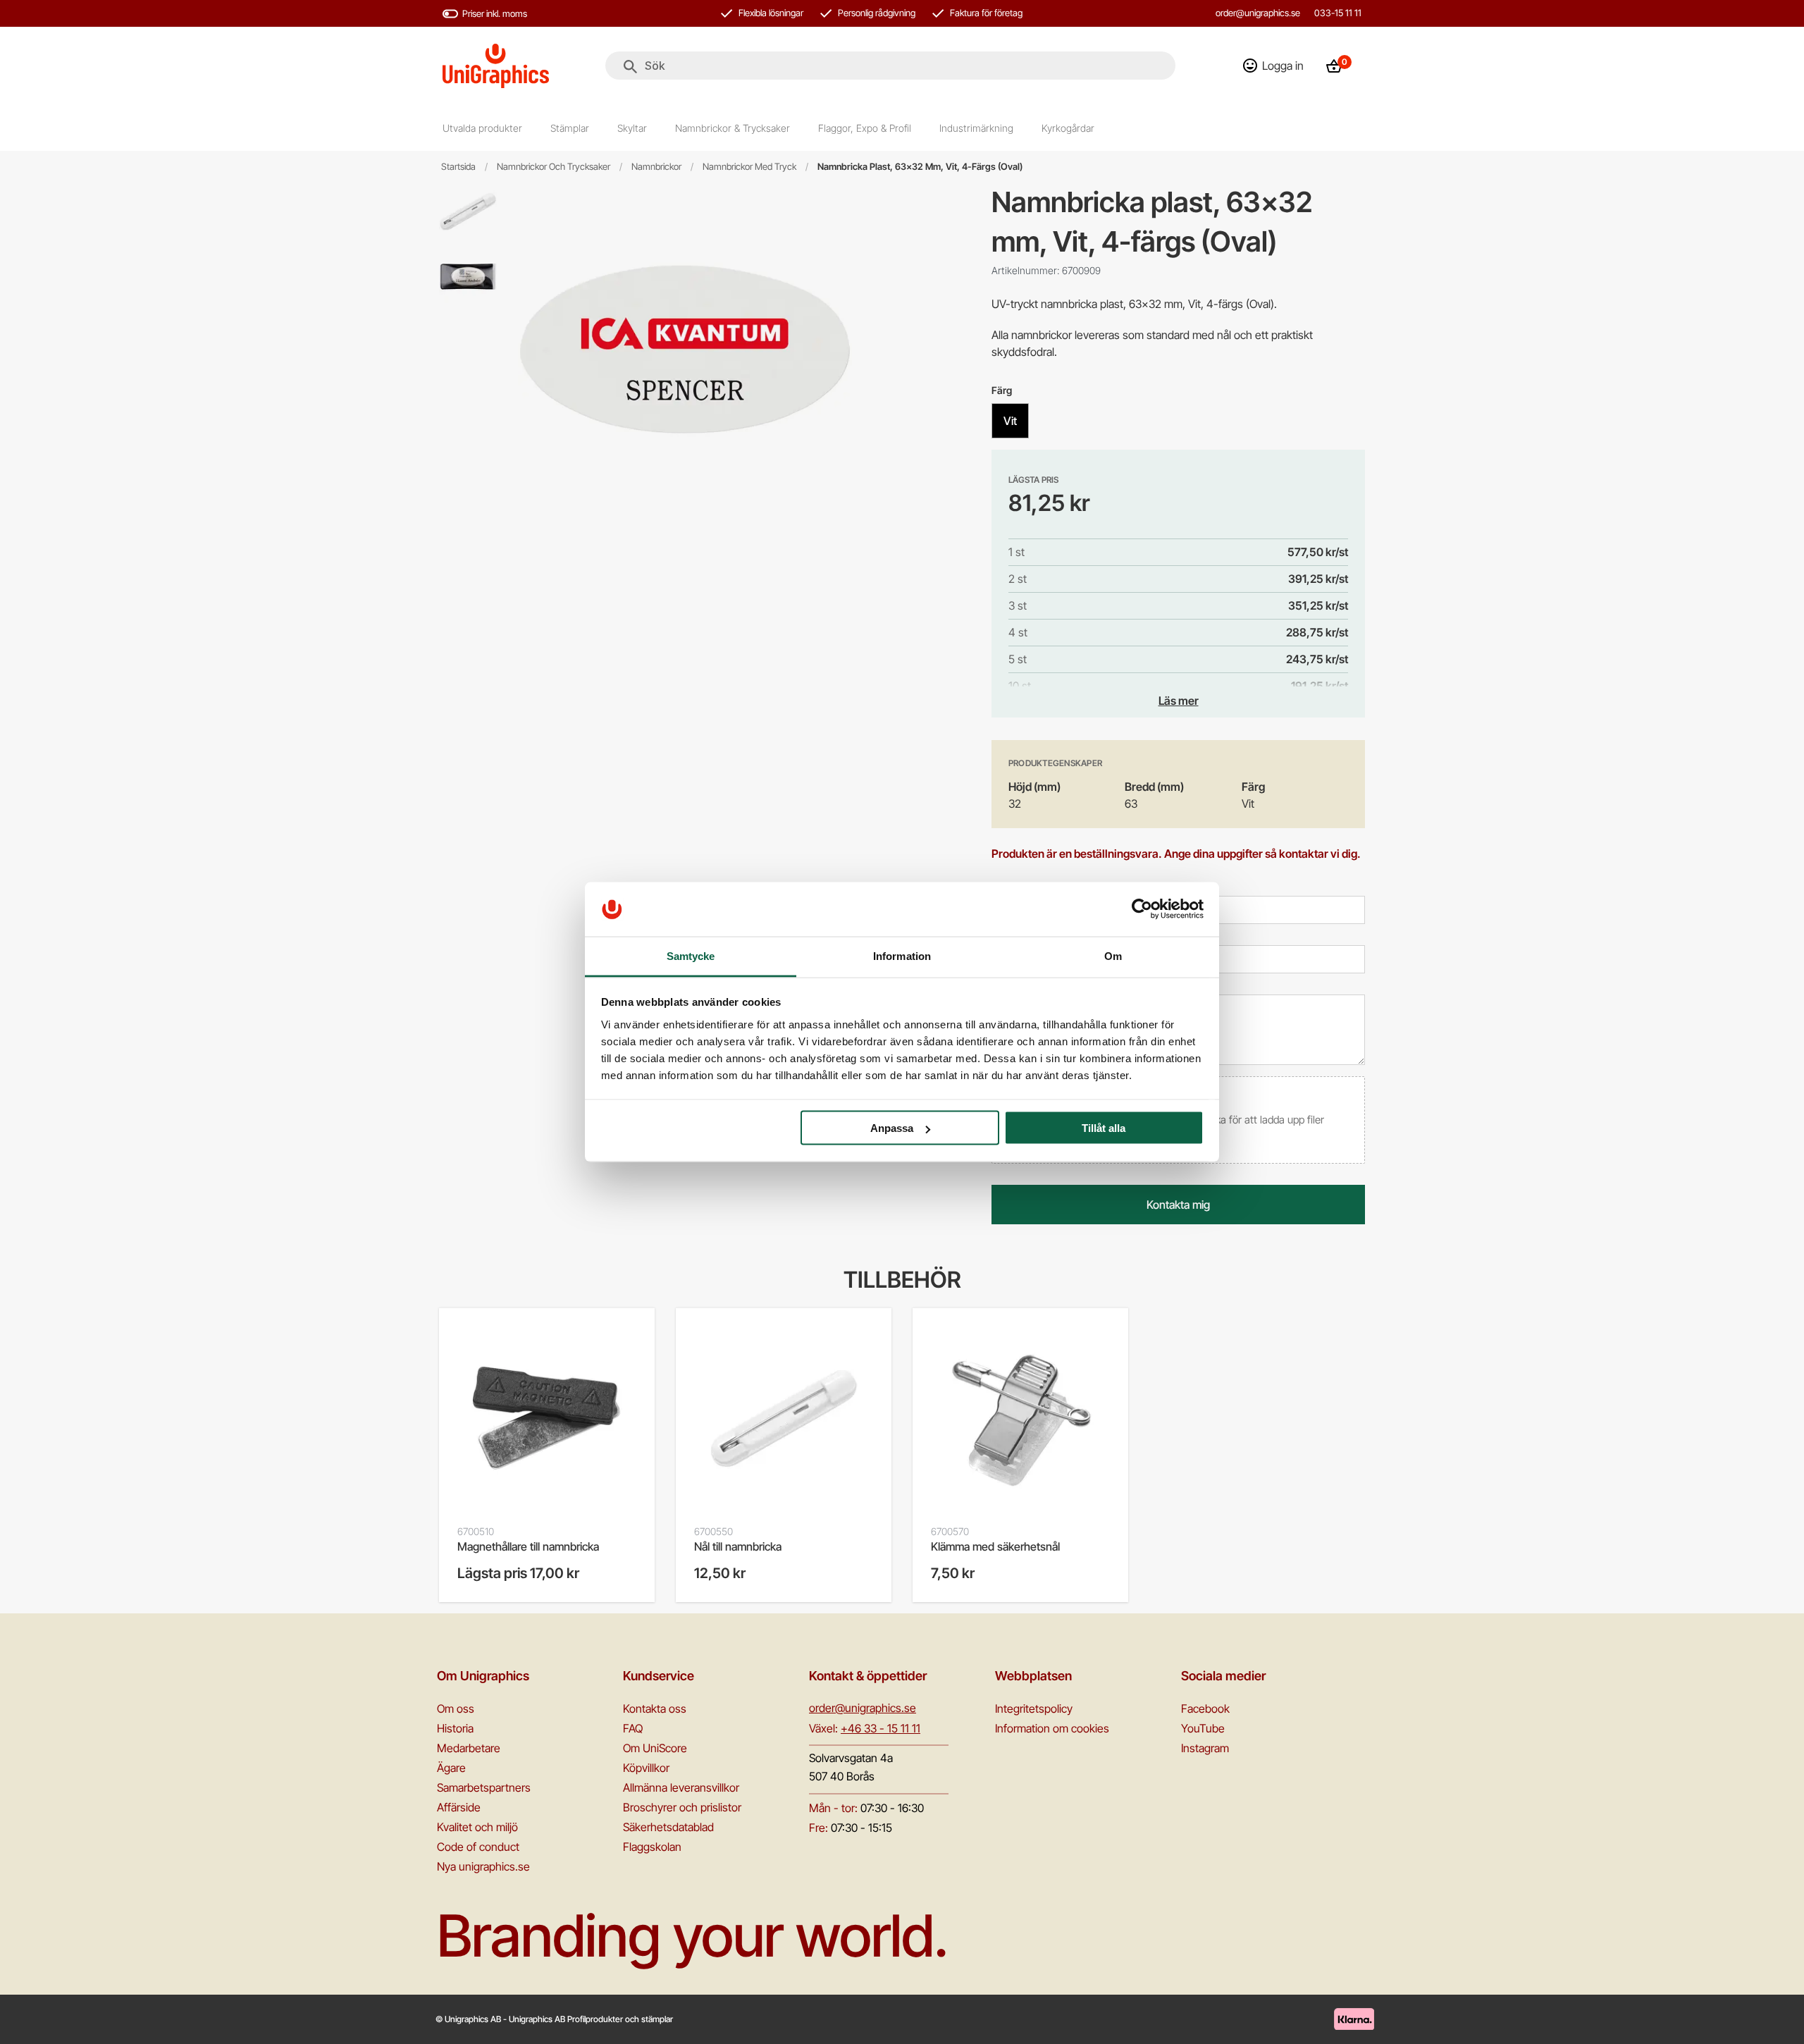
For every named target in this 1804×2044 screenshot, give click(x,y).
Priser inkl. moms (495, 13)
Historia (455, 1728)
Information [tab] (902, 955)
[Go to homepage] (496, 66)
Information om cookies (1052, 1728)
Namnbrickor (656, 167)
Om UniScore (655, 1748)
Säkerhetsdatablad (668, 1827)
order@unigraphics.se (1258, 13)
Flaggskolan (652, 1847)
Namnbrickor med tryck (749, 167)
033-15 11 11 (1338, 13)
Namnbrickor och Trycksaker (554, 167)
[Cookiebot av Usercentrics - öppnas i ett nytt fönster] (1142, 909)
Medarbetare (469, 1748)
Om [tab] (1113, 955)
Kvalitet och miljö (477, 1827)
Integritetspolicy (1034, 1709)
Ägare (451, 1768)
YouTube (1203, 1728)
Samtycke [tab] (691, 955)
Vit (1010, 421)
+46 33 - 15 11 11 (881, 1728)
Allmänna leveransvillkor (681, 1787)
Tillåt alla (1104, 1128)
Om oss (456, 1709)
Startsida (458, 167)
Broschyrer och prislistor (682, 1807)
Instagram (1205, 1748)
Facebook (1205, 1709)
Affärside (459, 1807)
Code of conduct (478, 1847)
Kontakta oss (655, 1709)
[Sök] (630, 67)
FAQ (633, 1728)
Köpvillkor (646, 1768)
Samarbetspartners (484, 1787)
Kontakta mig (1178, 1205)
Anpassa (892, 1128)
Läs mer (1179, 701)
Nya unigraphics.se (483, 1866)
